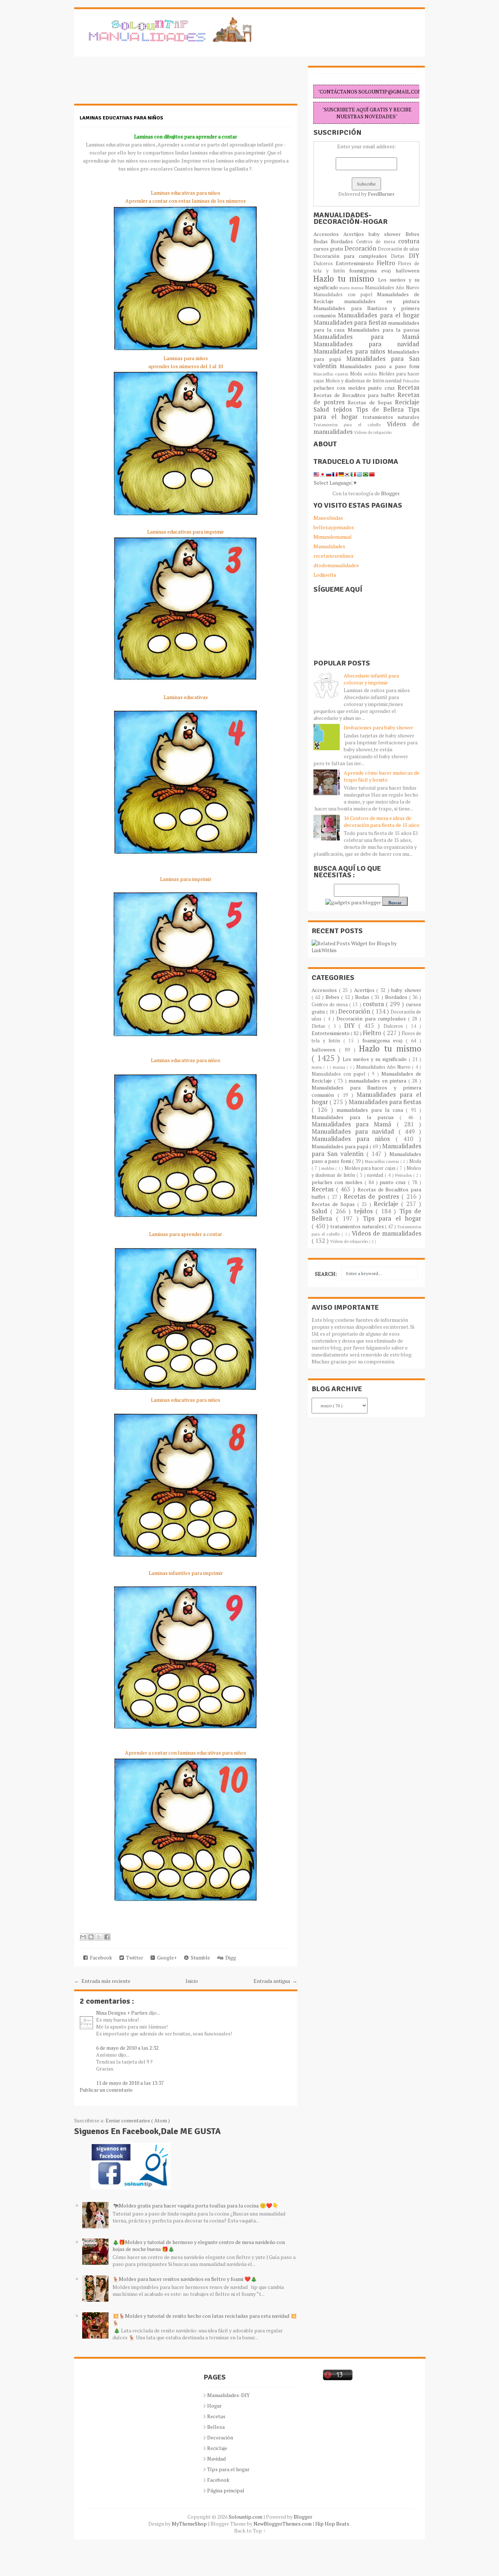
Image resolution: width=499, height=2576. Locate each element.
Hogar (214, 2406)
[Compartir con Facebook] (107, 1937)
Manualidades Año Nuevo (392, 288)
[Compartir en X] (99, 1937)
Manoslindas (328, 518)
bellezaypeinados (334, 527)
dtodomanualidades (336, 565)
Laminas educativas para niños (121, 118)
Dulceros (325, 264)
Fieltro (388, 263)
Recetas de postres (373, 1197)
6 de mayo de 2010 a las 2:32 (127, 2048)
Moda (357, 374)
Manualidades (329, 546)
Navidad (216, 2459)
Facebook (100, 1957)
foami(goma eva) (372, 270)
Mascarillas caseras (332, 374)
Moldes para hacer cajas (371, 1168)
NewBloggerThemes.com (283, 2524)
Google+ (166, 1957)
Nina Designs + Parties (122, 2013)
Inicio (192, 1981)
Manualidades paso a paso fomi (380, 366)
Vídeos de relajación (373, 432)
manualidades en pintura (382, 301)
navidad (394, 381)
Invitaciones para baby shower (378, 727)
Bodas (322, 241)
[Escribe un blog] (91, 1937)
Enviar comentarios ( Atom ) (138, 2120)
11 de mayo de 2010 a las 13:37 (130, 2083)
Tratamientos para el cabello (350, 425)
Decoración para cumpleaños (352, 256)
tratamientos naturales (391, 417)
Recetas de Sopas (371, 402)
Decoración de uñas (399, 249)
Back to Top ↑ (250, 2531)
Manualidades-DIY (228, 2395)
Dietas (400, 256)
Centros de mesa (377, 242)
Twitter (134, 1957)
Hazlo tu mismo (346, 278)
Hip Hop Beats (333, 2524)
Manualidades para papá (341, 1146)
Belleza (216, 2427)
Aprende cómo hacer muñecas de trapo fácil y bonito (382, 776)
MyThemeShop (190, 2524)
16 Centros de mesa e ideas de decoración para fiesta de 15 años (382, 821)
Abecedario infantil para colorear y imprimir (371, 679)
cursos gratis (329, 249)
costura (409, 241)
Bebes (412, 234)
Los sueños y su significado (376, 1059)
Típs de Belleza (382, 409)
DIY (414, 256)
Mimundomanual (333, 537)
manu (345, 288)
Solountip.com (246, 2517)
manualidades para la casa (371, 1110)
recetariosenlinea (333, 556)
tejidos (344, 409)
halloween (407, 270)
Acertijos (356, 234)
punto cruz (383, 388)
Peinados (411, 381)
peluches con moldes (341, 388)
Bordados (343, 241)
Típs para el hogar (228, 2469)
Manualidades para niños (351, 351)
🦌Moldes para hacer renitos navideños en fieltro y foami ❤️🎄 (185, 2279)
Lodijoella (325, 575)
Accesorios (328, 234)
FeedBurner (381, 194)
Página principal (226, 2490)
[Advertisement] (133, 84)
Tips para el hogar (392, 1218)
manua (358, 288)
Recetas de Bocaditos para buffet (355, 395)
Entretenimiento (356, 263)
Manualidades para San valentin (366, 362)
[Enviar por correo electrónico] (83, 1937)
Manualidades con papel (345, 295)
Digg (230, 1957)
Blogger (390, 493)
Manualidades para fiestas (351, 323)
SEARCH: (326, 1274)
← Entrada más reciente (102, 1981)
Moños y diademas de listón (356, 381)
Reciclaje (407, 402)
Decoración (361, 248)
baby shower (387, 234)
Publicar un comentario (106, 2090)
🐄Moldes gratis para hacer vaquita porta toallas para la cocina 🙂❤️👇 (195, 2205)
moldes (372, 374)
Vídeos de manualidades (386, 1233)
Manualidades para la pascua (384, 330)
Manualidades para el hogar (379, 315)
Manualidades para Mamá (366, 337)
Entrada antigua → (275, 1981)
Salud (323, 409)
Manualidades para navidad (366, 344)
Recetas (408, 388)
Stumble (199, 1957)
